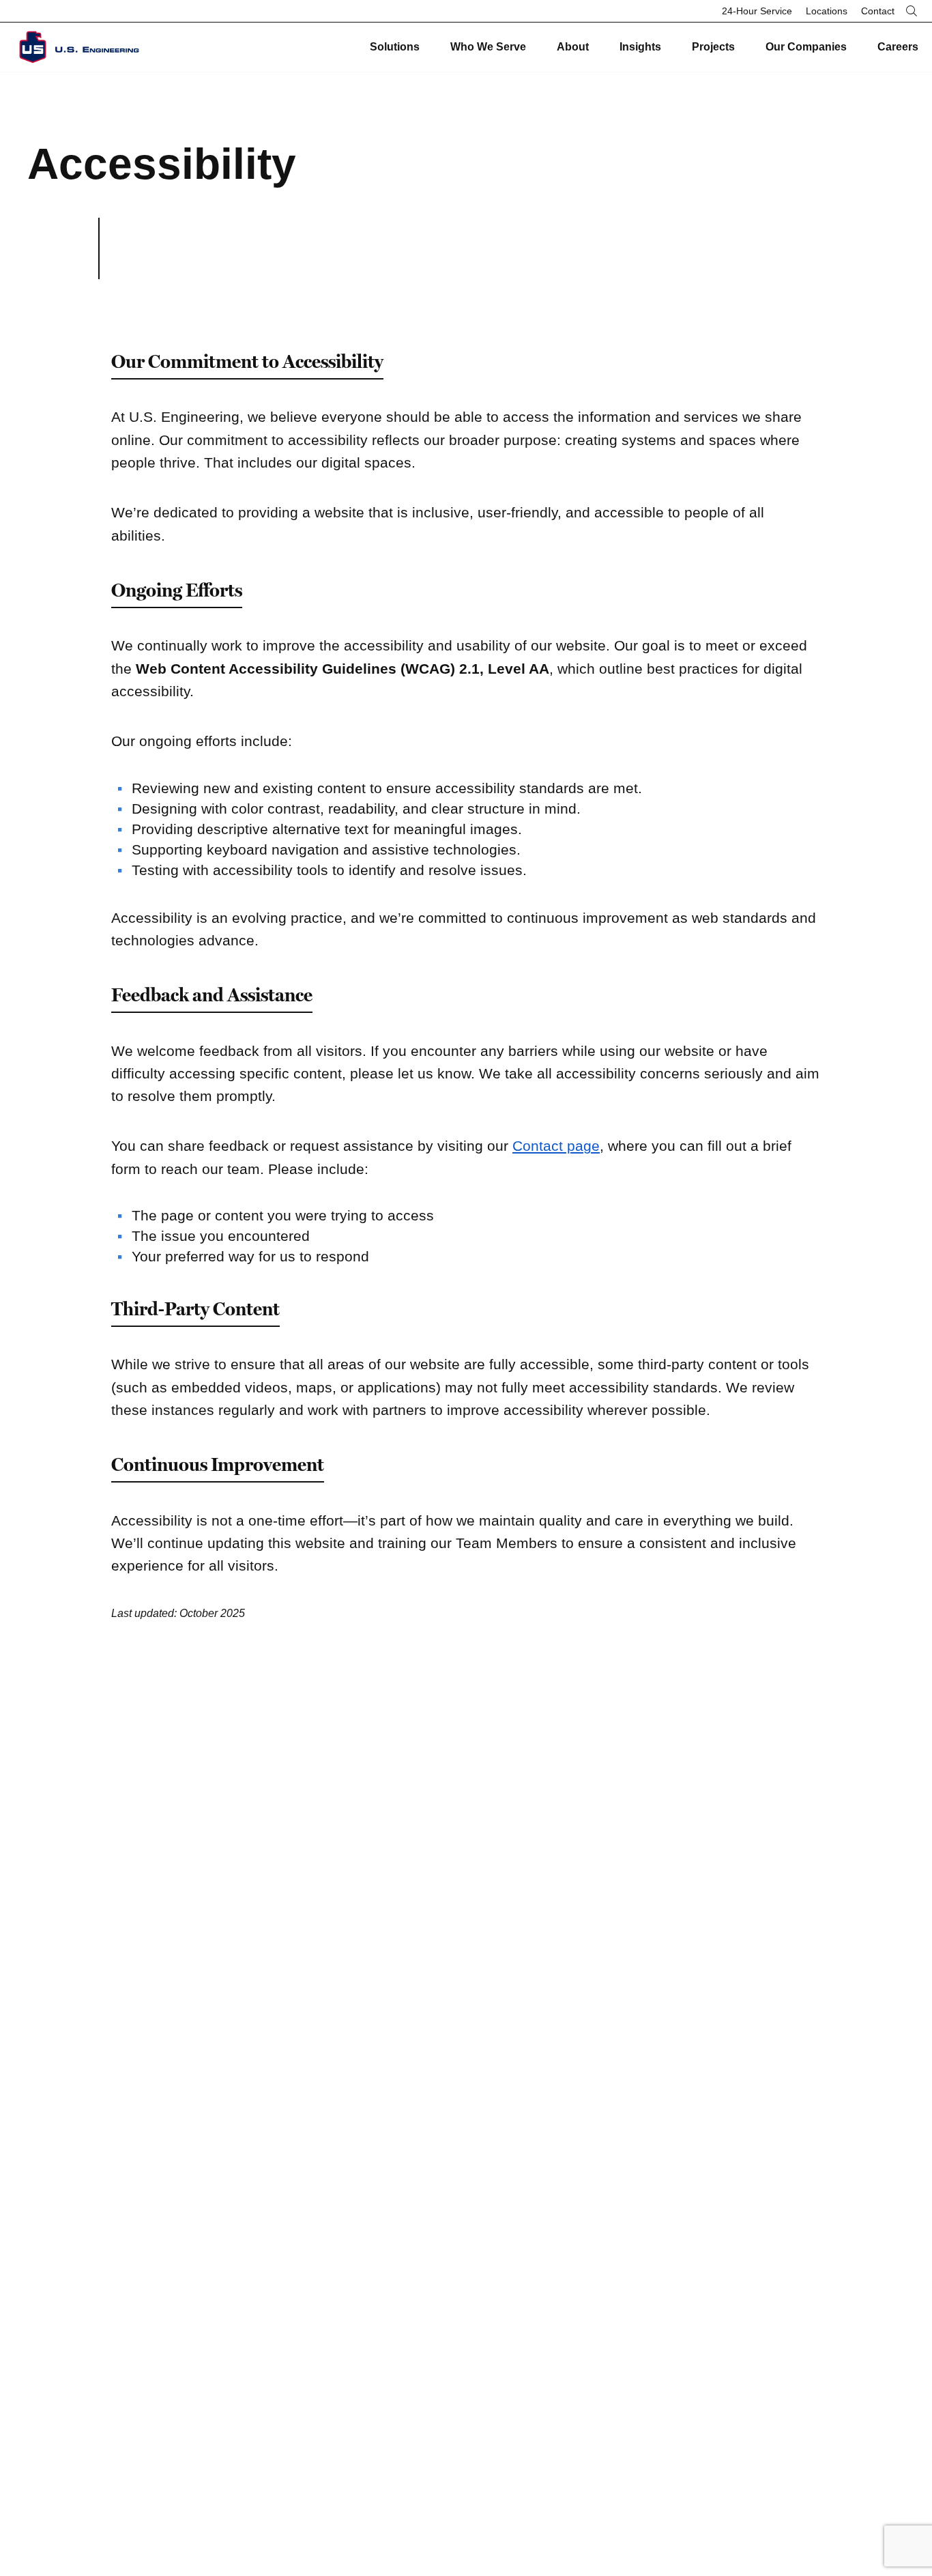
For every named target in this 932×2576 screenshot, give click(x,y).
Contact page (556, 1146)
